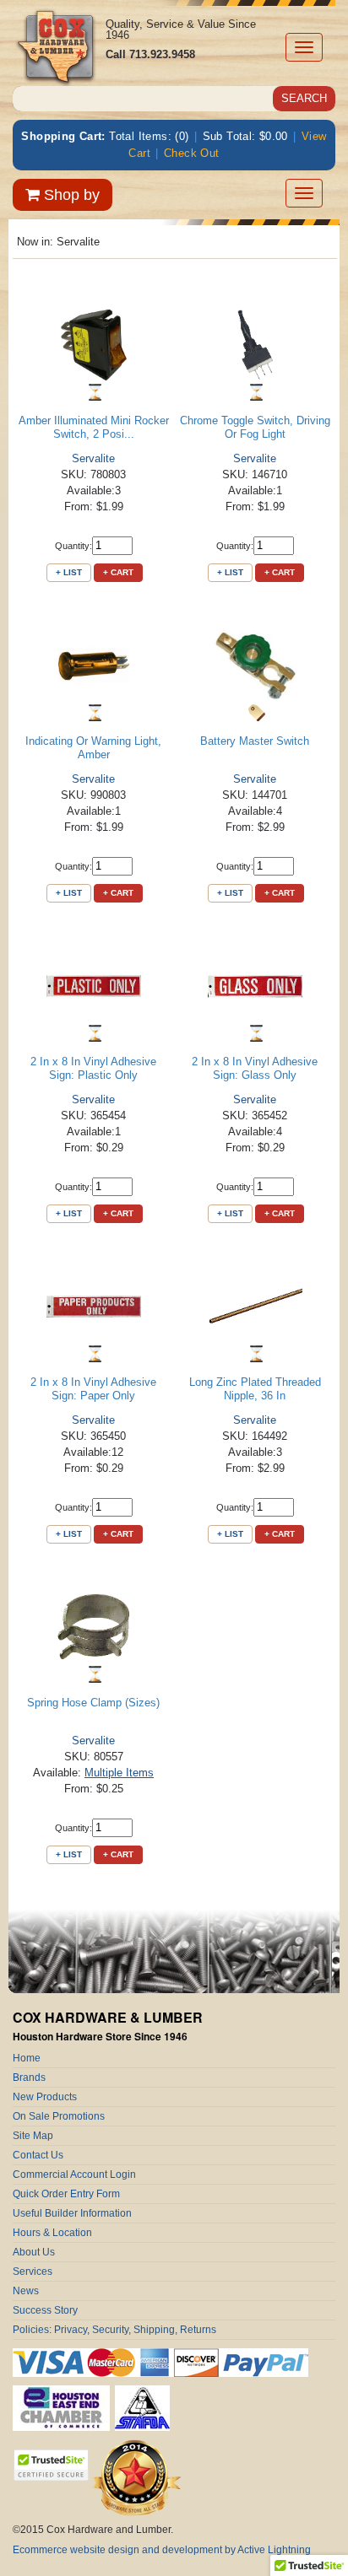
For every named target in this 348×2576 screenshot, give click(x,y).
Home (27, 2058)
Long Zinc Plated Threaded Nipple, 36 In (255, 1389)
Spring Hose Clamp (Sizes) (93, 1703)
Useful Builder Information (72, 2213)
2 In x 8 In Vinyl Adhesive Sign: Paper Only (93, 1389)
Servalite (93, 458)
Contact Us (38, 2155)
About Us (34, 2252)
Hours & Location (52, 2233)
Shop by (70, 195)
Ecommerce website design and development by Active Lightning (162, 2550)
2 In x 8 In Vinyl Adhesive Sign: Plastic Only (93, 1068)
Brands (29, 2078)
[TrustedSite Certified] (51, 2465)
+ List (69, 572)
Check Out (192, 153)
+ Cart (118, 572)
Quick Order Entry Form (66, 2194)
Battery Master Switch (255, 741)
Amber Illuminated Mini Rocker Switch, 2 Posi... (94, 427)
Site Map (33, 2136)
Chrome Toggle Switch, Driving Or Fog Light (255, 427)
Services (33, 2272)
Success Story (45, 2310)
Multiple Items (119, 1773)
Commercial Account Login (74, 2175)
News (26, 2291)
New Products (45, 2097)
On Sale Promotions (59, 2116)
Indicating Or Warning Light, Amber (93, 748)
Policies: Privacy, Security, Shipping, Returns (114, 2330)
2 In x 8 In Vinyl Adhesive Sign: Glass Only (255, 1068)
